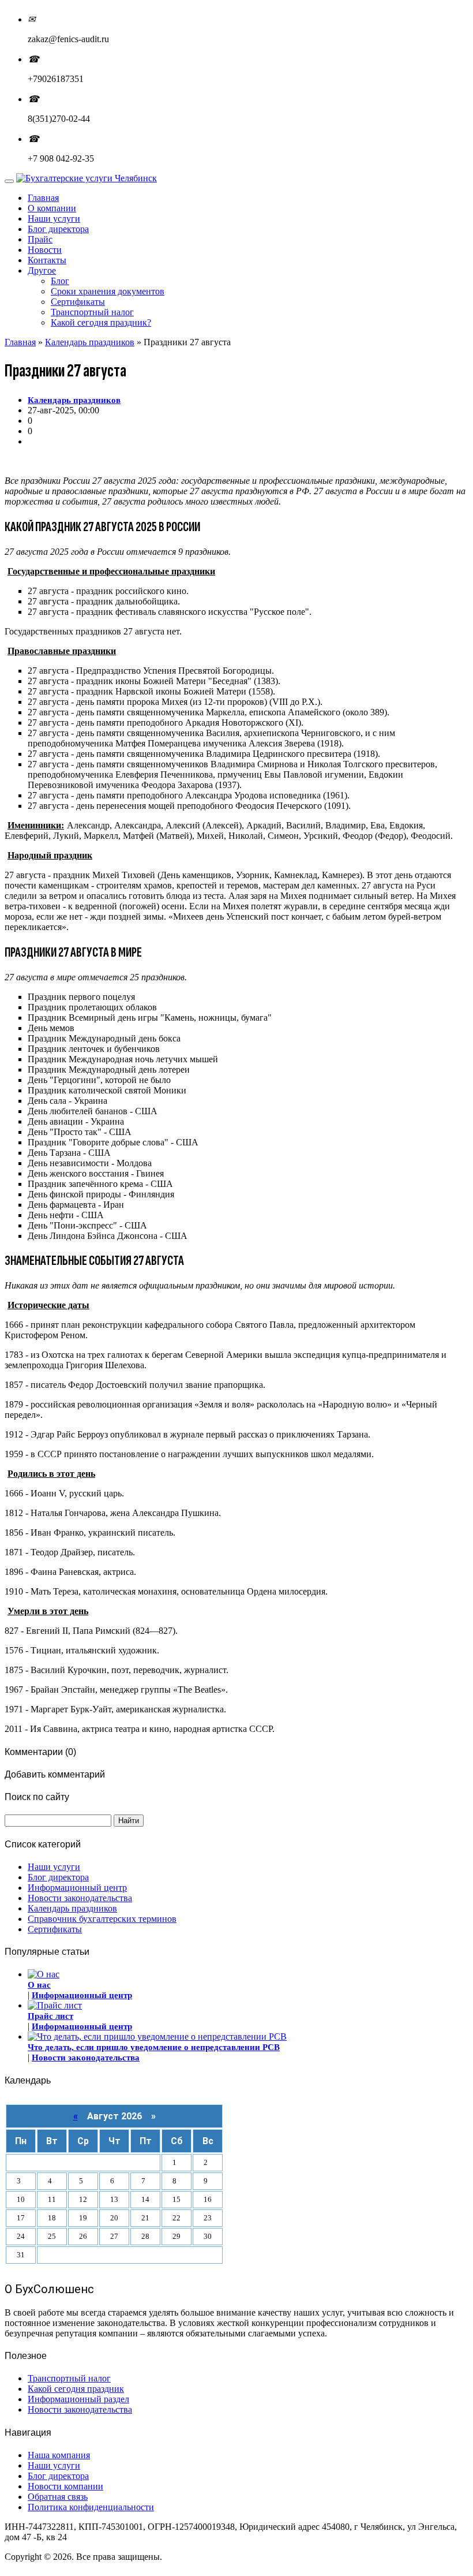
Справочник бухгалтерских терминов (102, 1919)
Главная (43, 198)
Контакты (47, 260)
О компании (52, 208)
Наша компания (59, 2455)
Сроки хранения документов (108, 291)
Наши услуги (54, 219)
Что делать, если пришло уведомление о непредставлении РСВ (154, 2047)
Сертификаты (78, 302)
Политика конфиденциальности (91, 2507)
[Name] (9, 181)
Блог (60, 281)
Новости (45, 250)
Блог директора (58, 229)
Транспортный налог (92, 312)
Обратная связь (58, 2497)
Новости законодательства (80, 1898)
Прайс (40, 239)
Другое (42, 270)
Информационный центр (77, 1888)
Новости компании (65, 2486)
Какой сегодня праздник (76, 2389)
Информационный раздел (78, 2399)
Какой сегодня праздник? (101, 322)
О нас (39, 1985)
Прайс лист (50, 2016)
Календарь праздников (90, 342)
